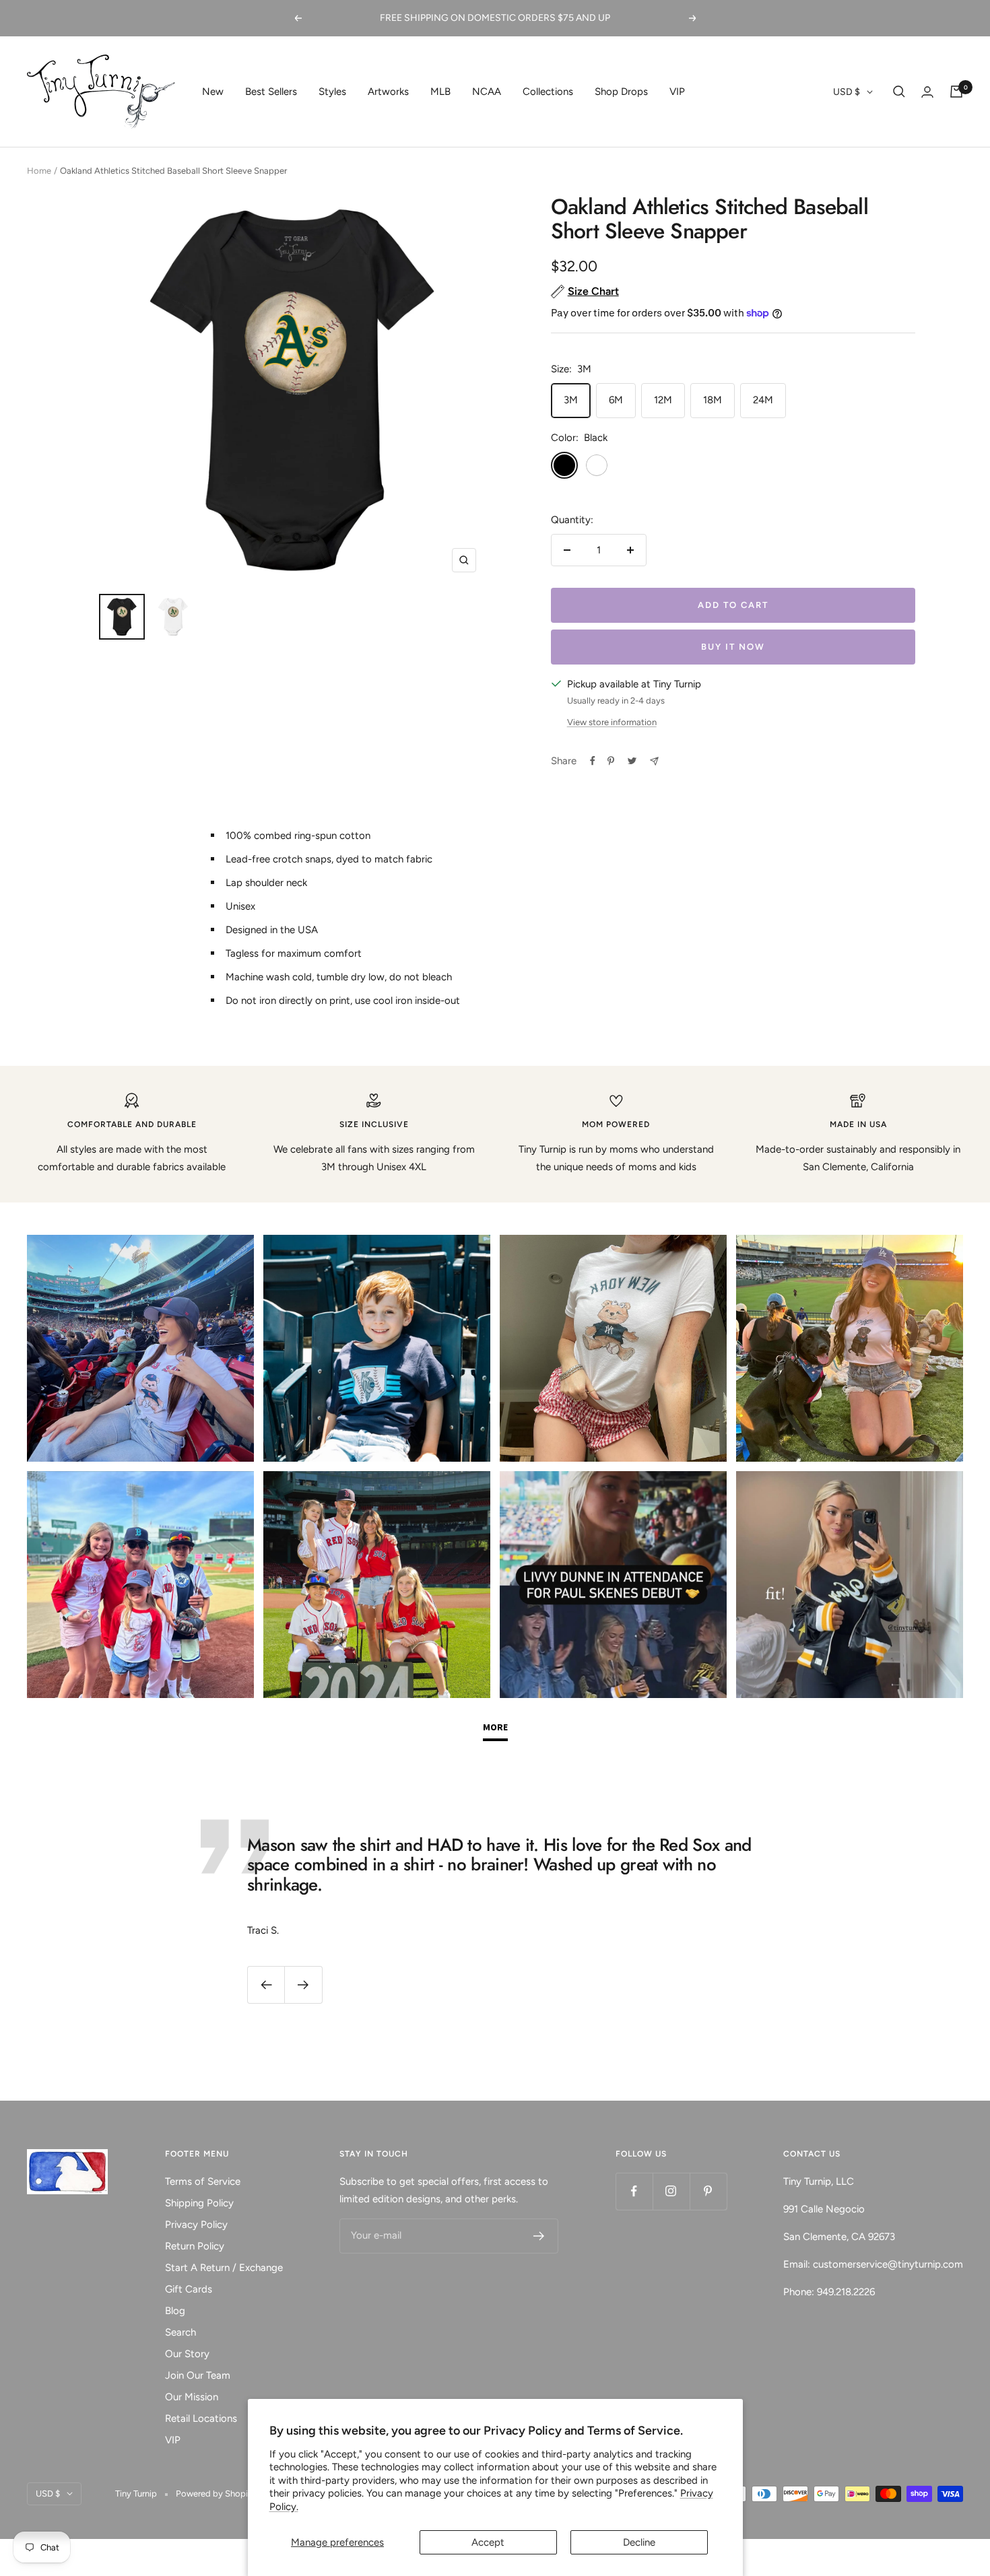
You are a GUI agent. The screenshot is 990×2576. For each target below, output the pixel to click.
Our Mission (192, 2397)
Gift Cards (189, 2289)
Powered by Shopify (216, 2494)
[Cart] (956, 92)
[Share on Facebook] (593, 761)
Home (39, 171)
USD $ (847, 92)
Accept (488, 2542)
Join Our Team (198, 2375)
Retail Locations (201, 2418)
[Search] (899, 92)
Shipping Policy (199, 2203)
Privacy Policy (196, 2225)
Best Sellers (271, 92)
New (213, 92)
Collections (548, 92)
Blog (175, 2311)
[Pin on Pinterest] (611, 761)
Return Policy (195, 2246)
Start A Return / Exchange (224, 2268)
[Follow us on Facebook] (634, 2191)
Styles (332, 92)
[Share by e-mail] (654, 761)
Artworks (388, 92)
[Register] (539, 2236)
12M (663, 400)
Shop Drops (621, 92)
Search (180, 2332)
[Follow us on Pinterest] (708, 2191)
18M (713, 400)
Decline (639, 2542)
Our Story (187, 2354)
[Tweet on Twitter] (632, 761)
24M (763, 400)
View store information (612, 722)
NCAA (487, 92)
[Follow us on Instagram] (671, 2191)
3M (571, 400)
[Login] (927, 92)
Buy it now (733, 647)
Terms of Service (203, 2181)
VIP (677, 92)
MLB (440, 92)
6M (616, 400)
